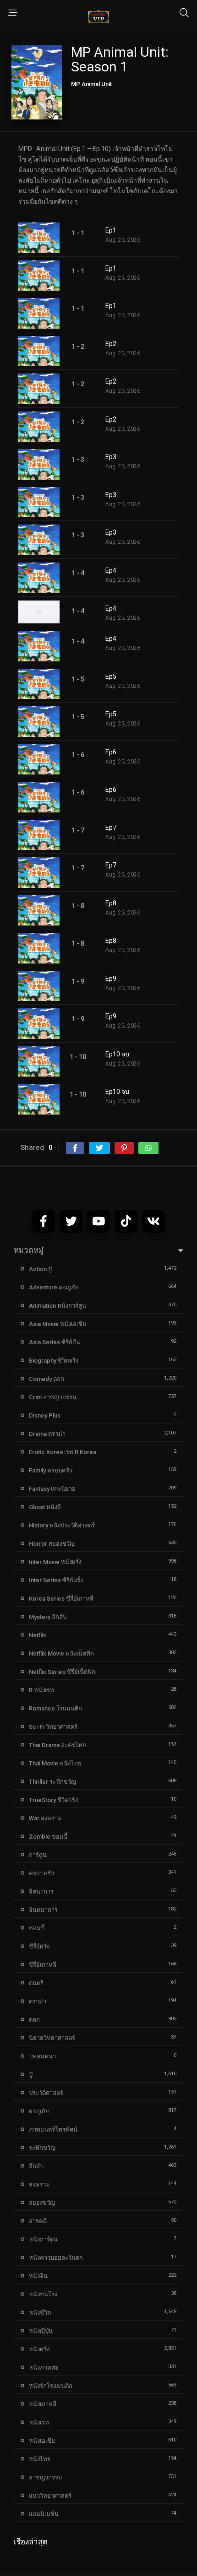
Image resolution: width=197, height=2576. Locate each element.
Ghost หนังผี (45, 1507)
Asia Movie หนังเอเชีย (57, 1324)
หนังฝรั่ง (39, 2349)
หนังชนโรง (43, 2294)
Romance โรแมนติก (55, 1708)
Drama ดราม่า (47, 1434)
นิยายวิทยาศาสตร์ (52, 2038)
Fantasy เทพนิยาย (52, 1489)
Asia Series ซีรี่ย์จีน (55, 1342)
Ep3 (111, 457)
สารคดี (38, 2221)
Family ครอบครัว (51, 1470)
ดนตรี (36, 1983)
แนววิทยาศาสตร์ (50, 2496)
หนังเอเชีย (42, 2441)
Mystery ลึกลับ (48, 1617)
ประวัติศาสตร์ (46, 2093)
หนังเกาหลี (43, 2404)
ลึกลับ (36, 2166)
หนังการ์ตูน (43, 2239)
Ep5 (111, 676)
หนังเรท (39, 2422)
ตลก (34, 2020)
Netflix (38, 1635)
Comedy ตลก (47, 1379)
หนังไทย (40, 2459)
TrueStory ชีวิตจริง (53, 1800)
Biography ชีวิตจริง (54, 1361)
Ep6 (111, 752)
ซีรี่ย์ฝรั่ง (39, 1946)
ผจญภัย (39, 2111)
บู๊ (31, 2075)
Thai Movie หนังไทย (55, 1763)
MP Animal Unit (91, 84)
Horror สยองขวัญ (52, 1544)
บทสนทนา (42, 2056)
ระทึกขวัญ (42, 2148)
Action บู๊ (40, 1269)
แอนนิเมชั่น (44, 2514)
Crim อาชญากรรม (53, 1397)
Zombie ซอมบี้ (48, 1837)
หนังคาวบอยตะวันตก (56, 2258)
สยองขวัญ (42, 2203)
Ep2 (111, 344)
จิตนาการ (41, 1891)
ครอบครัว (41, 1873)
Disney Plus (45, 1415)
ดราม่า (38, 2001)
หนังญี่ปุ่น (41, 2331)
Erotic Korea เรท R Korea (63, 1452)
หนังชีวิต (40, 2313)
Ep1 (111, 230)
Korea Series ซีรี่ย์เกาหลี (61, 1599)
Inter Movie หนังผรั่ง (55, 1562)
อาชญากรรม (46, 2477)
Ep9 (111, 979)
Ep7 (111, 828)
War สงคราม (45, 1818)
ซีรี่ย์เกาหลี (43, 1965)
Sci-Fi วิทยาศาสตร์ (53, 1727)
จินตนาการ (43, 1910)
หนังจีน (38, 2276)
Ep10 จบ (117, 1054)
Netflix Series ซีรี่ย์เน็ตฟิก (62, 1672)
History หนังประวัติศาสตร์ (62, 1525)
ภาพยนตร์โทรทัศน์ (53, 2130)
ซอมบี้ (37, 1928)
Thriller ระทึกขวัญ (52, 1782)
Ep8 (111, 903)
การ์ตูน (38, 1855)
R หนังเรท (41, 1690)
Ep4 (111, 570)
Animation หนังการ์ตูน (57, 1306)
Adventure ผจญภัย (54, 1287)
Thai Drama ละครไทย (57, 1745)
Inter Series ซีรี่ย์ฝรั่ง (56, 1580)
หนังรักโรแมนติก (51, 2386)
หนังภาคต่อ (44, 2368)
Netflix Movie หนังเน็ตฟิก (61, 1653)
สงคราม (39, 2184)
